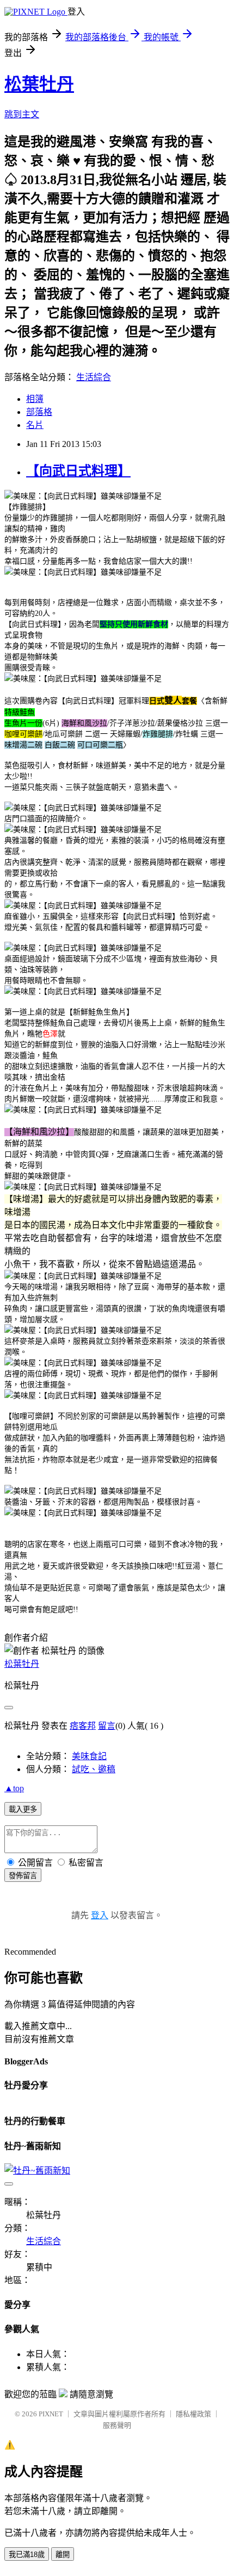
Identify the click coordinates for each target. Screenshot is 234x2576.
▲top (14, 1788)
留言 (107, 1726)
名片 (35, 425)
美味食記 (89, 1756)
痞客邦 (83, 1726)
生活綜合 (94, 377)
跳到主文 (22, 114)
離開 (63, 2555)
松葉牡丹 (39, 84)
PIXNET (51, 2414)
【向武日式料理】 (78, 471)
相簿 (35, 399)
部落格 (39, 412)
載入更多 (23, 1809)
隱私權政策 (193, 2414)
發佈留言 (23, 1876)
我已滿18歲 (27, 2555)
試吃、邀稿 (94, 1769)
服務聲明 (117, 2425)
